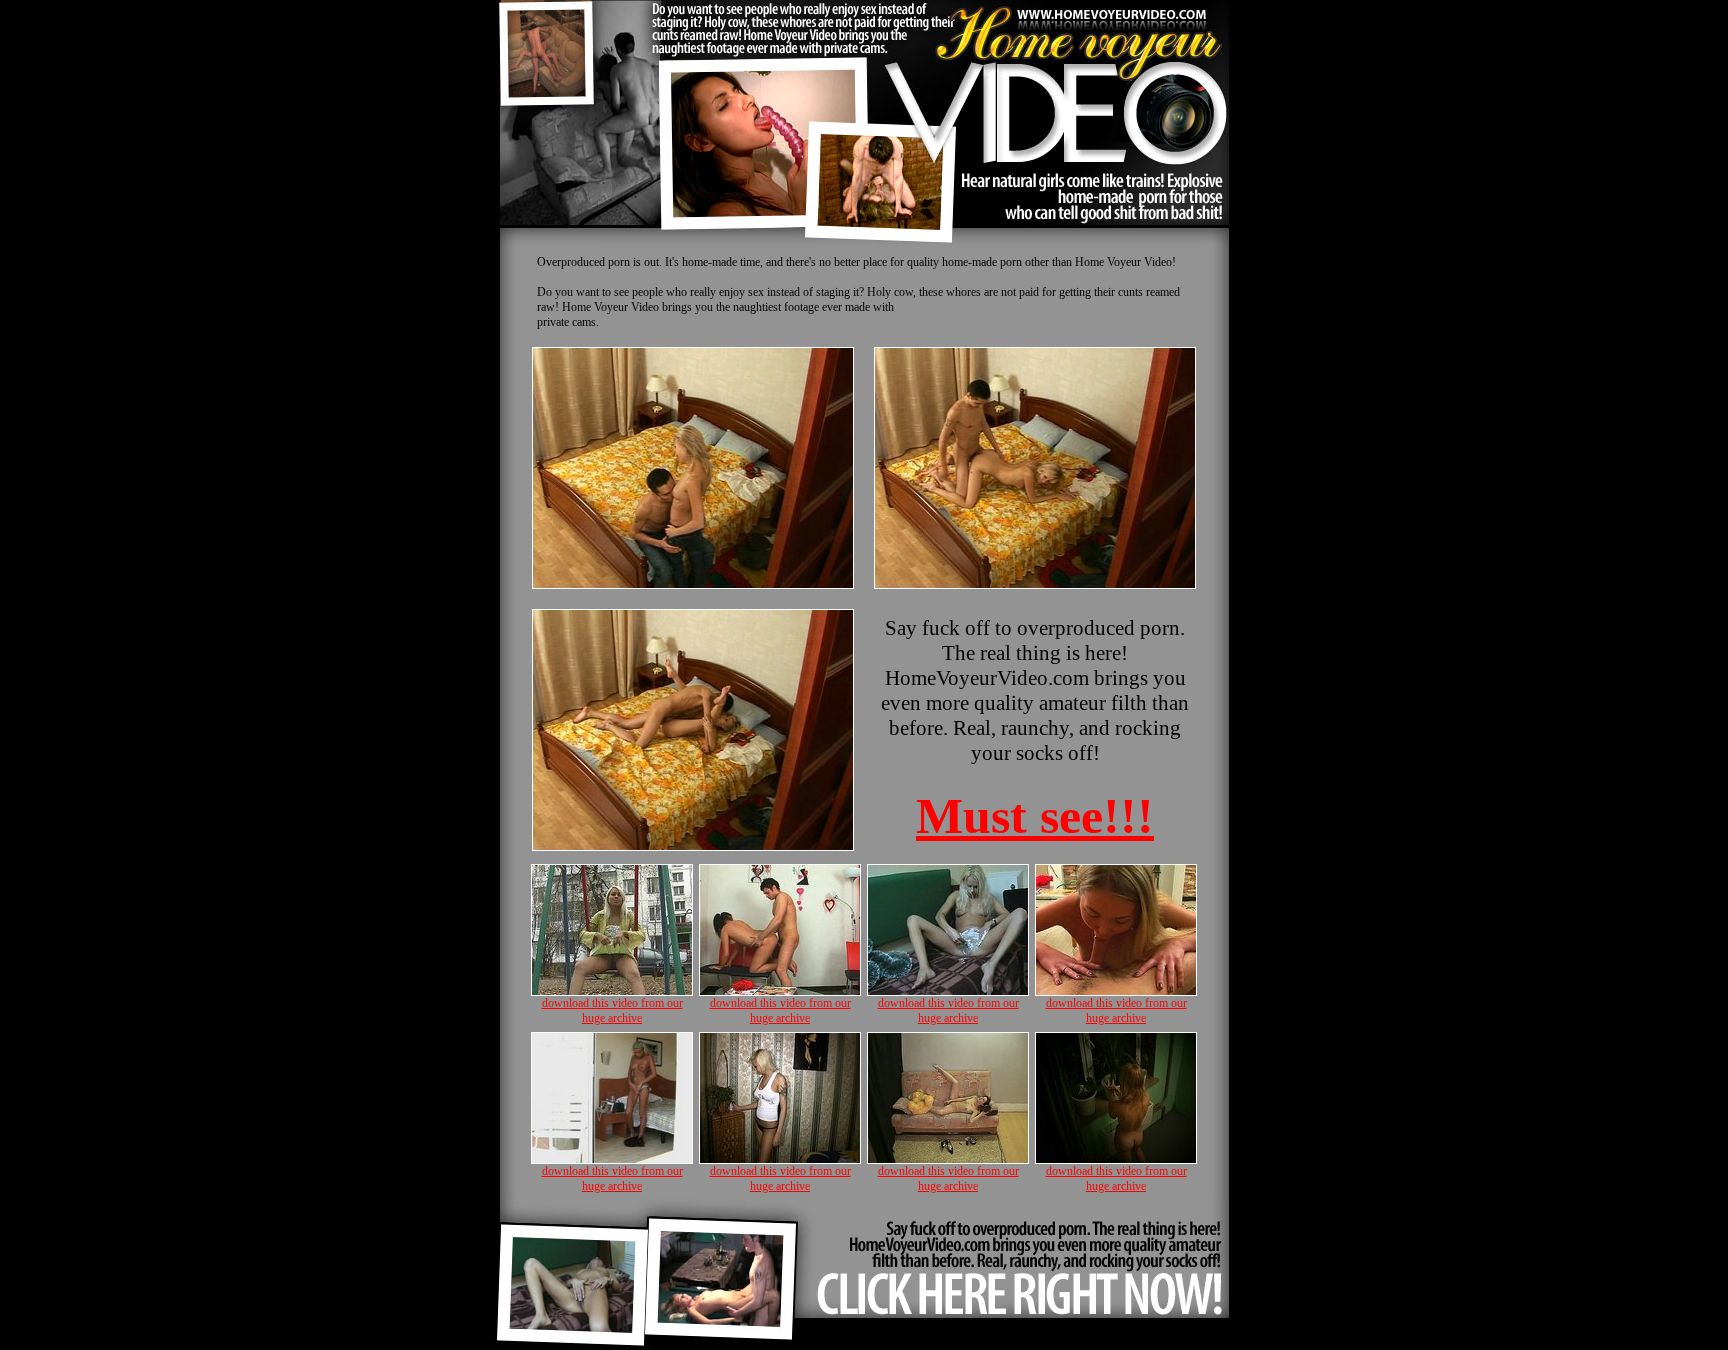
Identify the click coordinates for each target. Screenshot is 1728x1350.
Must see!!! (1035, 816)
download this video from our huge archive (612, 1010)
